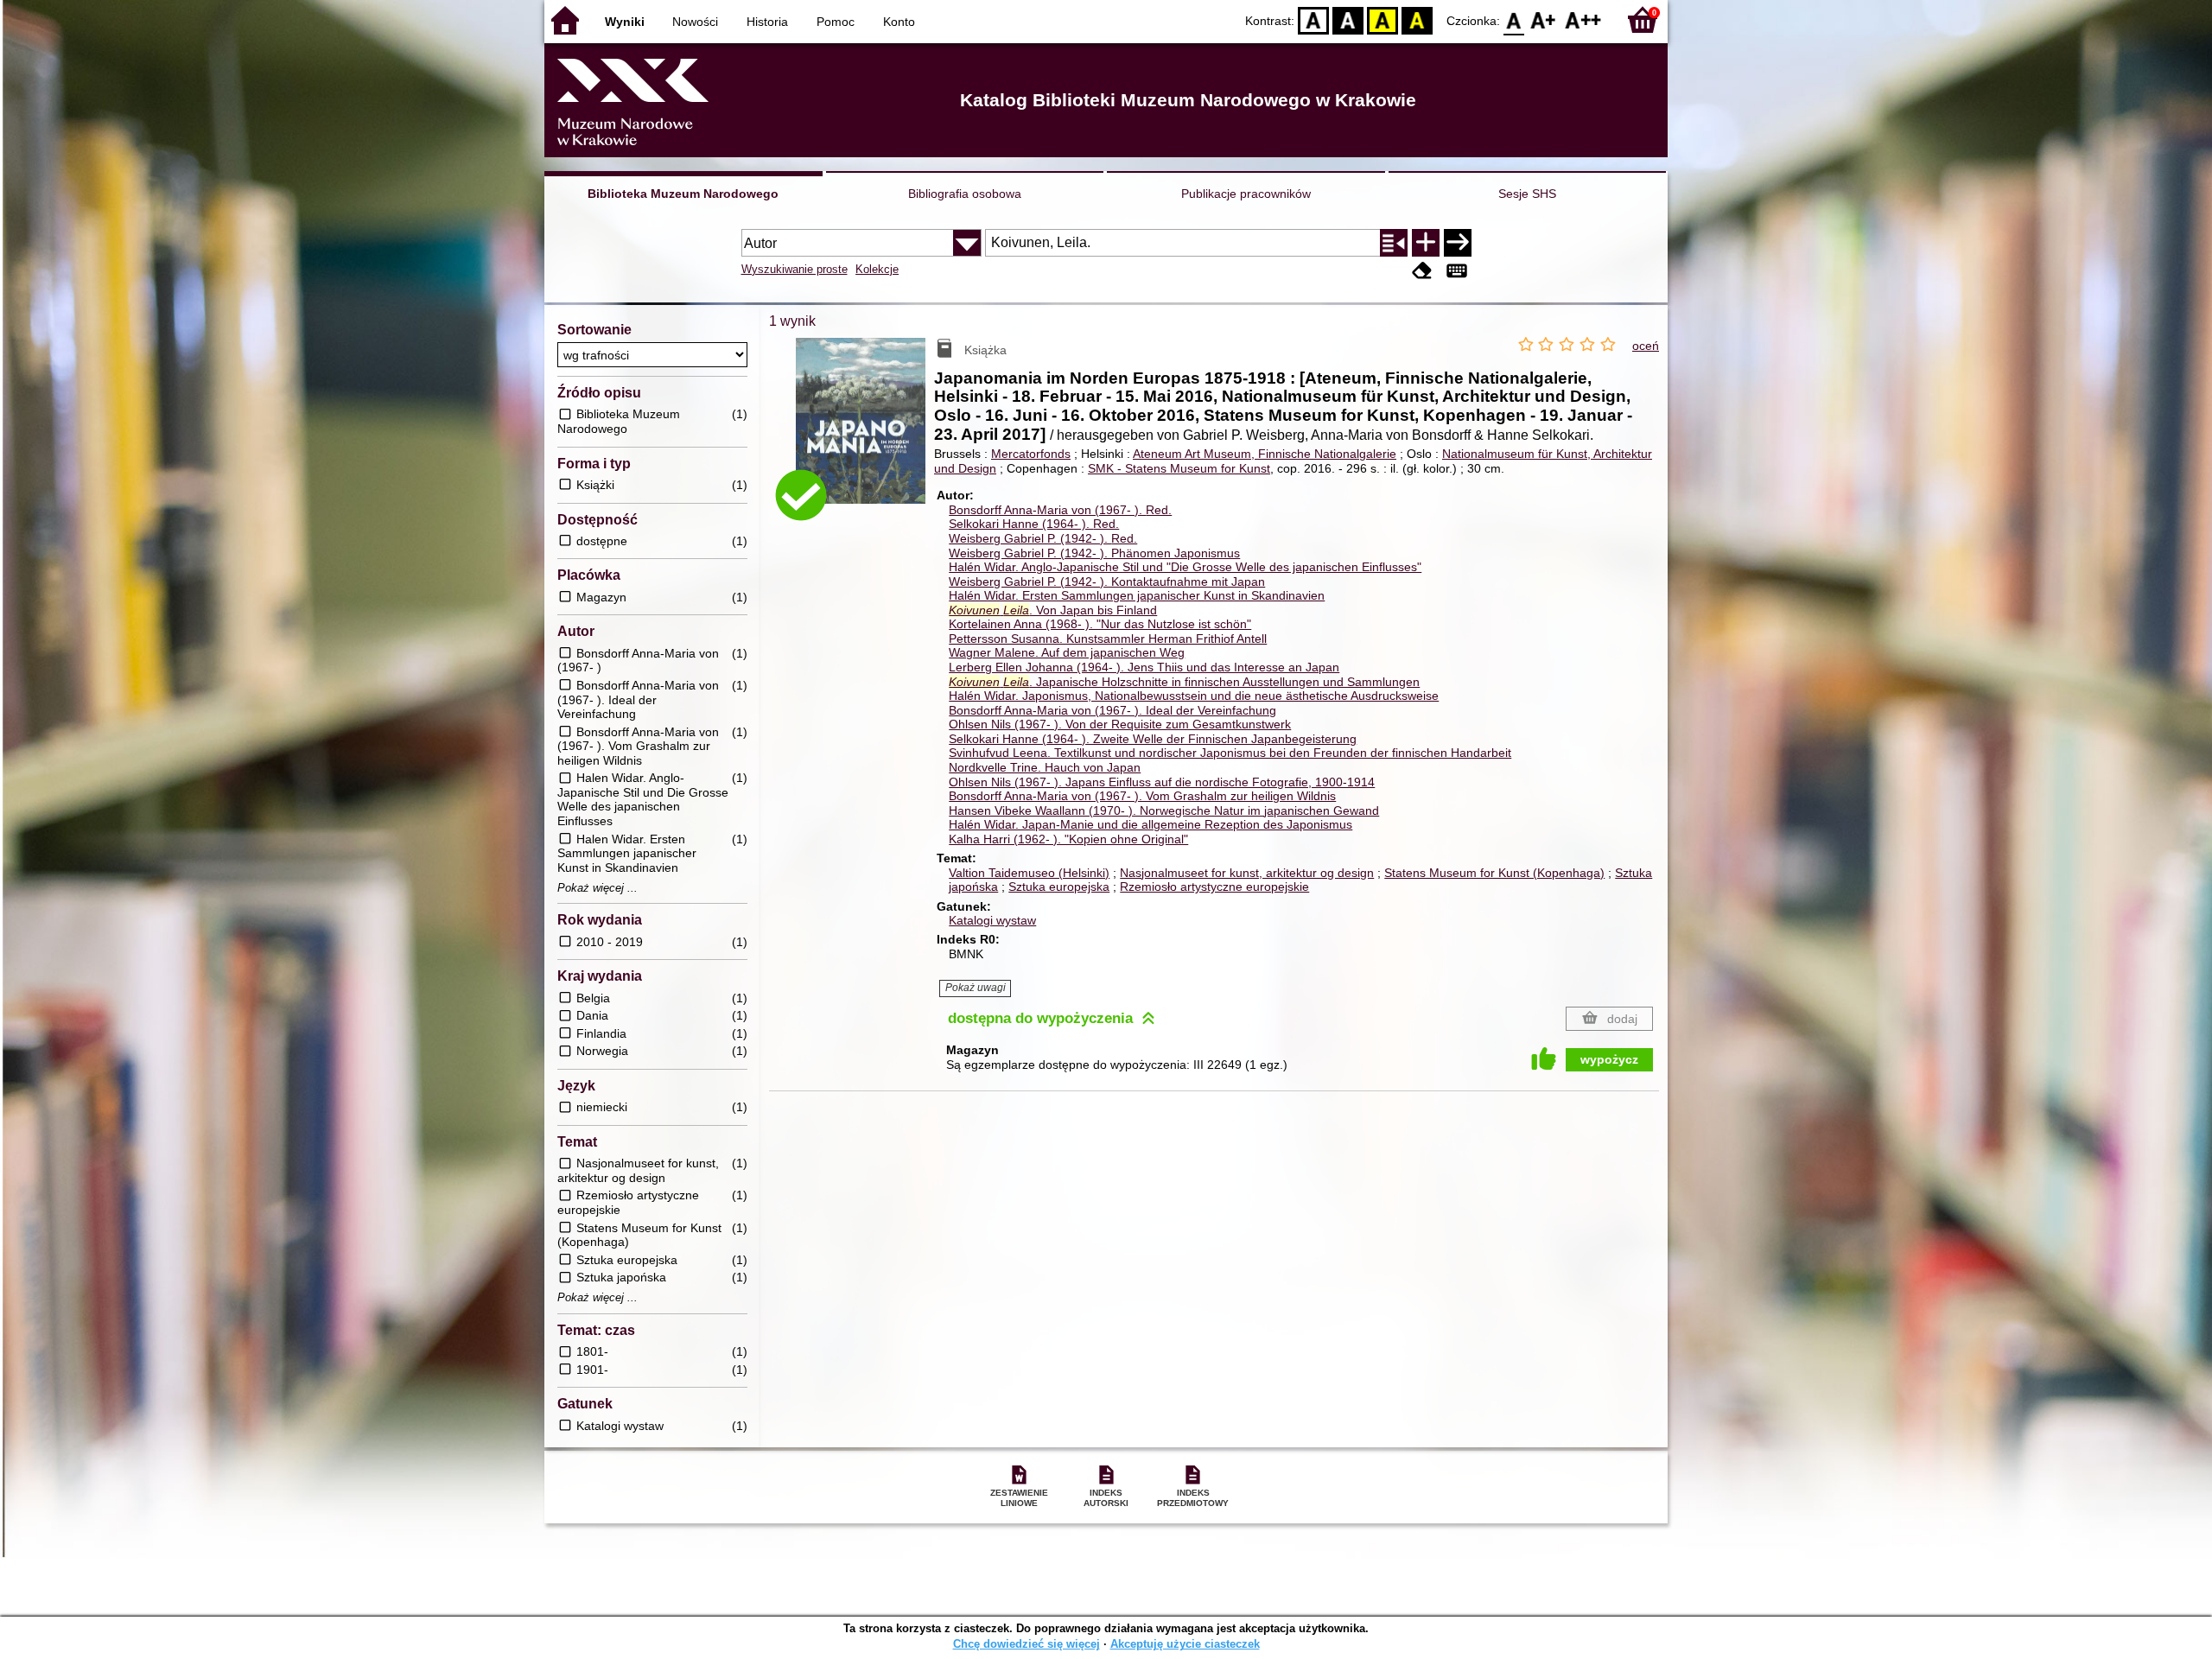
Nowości (695, 22)
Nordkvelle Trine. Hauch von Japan (1045, 767)
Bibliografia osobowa (965, 194)
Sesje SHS (1527, 194)
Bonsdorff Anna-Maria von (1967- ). (1060, 510)
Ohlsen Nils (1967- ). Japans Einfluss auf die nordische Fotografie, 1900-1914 (1162, 782)
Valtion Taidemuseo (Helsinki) (1029, 873)
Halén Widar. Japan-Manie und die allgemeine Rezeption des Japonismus (1150, 824)
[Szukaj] (1458, 243)
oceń (1646, 346)
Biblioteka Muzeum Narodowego (683, 194)
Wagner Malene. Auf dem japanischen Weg (1067, 652)
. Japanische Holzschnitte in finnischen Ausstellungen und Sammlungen (1184, 682)
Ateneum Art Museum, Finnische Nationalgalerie (1265, 454)
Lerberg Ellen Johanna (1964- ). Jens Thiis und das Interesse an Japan (1144, 667)
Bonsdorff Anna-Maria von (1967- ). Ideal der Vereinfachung (1112, 710)
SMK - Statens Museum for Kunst (1179, 468)
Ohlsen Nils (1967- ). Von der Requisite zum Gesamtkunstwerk (1120, 724)
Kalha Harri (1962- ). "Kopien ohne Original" (1068, 839)
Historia (767, 22)
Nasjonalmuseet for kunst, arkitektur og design (1247, 873)
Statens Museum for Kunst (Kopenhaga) (1494, 873)
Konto (899, 22)
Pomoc (836, 22)
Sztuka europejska (1059, 887)
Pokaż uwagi (976, 988)
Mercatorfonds (1031, 454)
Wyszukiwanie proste (795, 269)
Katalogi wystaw (992, 920)
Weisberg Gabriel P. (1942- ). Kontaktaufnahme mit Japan (1107, 582)
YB (1382, 19)
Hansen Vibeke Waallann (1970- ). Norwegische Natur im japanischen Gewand (1164, 810)
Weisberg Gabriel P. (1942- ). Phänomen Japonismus (1094, 553)
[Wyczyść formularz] (1422, 271)
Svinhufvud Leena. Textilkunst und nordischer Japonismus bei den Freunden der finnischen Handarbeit (1230, 753)
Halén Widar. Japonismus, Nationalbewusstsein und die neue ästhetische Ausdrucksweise (1194, 696)
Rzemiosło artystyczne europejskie (1214, 887)
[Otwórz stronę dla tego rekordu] (865, 433)
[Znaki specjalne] (1457, 271)
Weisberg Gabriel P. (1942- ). (1043, 538)
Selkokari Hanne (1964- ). (1034, 524)
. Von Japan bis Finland (1053, 610)
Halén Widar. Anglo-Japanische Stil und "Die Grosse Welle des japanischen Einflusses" (1185, 567)
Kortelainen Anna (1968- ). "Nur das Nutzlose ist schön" (1100, 624)
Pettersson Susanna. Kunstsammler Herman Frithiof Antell (1108, 639)
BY (1417, 19)
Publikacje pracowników (1246, 194)
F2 (1583, 19)
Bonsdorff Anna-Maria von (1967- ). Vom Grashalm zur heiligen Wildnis (1142, 796)
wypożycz (1609, 1059)
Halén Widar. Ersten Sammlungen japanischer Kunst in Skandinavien (1137, 595)
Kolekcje (877, 269)
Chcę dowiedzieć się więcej (1027, 1644)
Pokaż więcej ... (597, 888)
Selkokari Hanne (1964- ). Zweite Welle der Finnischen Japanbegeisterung (1153, 739)
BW (1348, 19)
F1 (1544, 19)
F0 (1514, 19)
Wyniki (625, 22)
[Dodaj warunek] (1426, 243)
